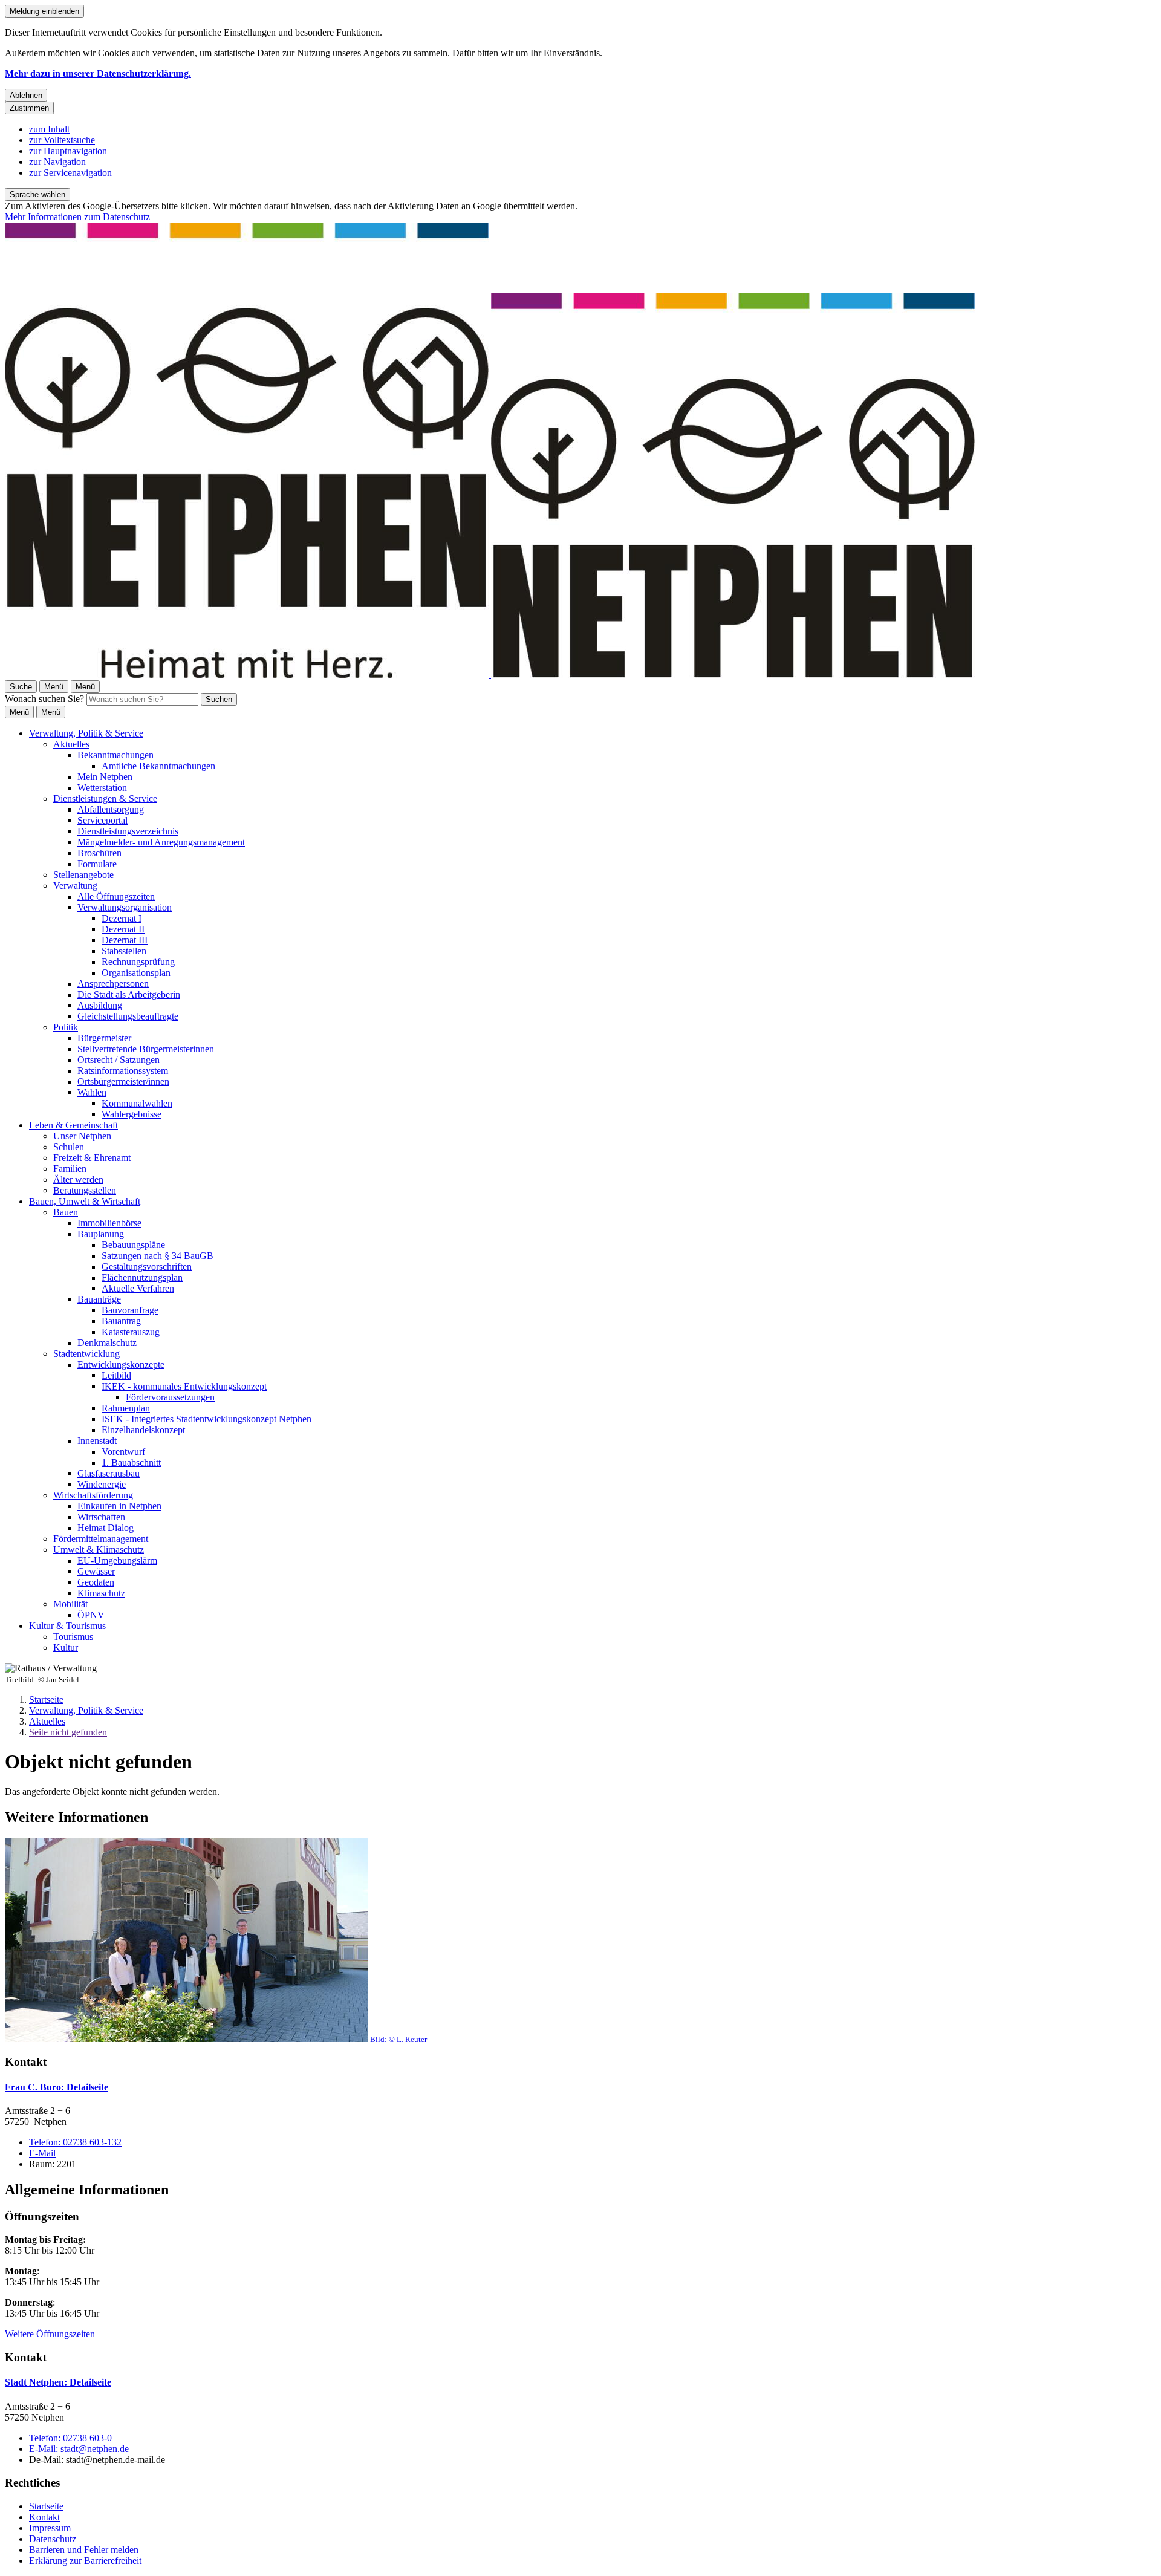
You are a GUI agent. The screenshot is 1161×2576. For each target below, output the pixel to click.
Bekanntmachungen (115, 755)
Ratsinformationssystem (123, 1071)
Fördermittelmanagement (101, 1539)
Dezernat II (123, 929)
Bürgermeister (104, 1038)
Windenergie (102, 1484)
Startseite (46, 1699)
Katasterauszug (131, 1332)
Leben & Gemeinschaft (73, 1125)
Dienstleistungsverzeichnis (128, 831)
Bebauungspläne (133, 1245)
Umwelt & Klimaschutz (99, 1550)
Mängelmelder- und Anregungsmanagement (161, 842)
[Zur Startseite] (490, 675)
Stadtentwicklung (86, 1354)
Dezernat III (125, 940)
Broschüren (99, 853)
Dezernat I (122, 918)
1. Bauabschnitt (131, 1462)
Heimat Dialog (106, 1528)
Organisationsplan (136, 973)
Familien (70, 1169)
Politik (66, 1027)
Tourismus (73, 1637)
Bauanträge (99, 1299)
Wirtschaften (101, 1517)
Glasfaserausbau (109, 1473)
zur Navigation (57, 162)
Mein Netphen (105, 777)
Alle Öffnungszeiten (116, 896)
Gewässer (96, 1571)
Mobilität (70, 1604)
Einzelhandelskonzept (143, 1430)
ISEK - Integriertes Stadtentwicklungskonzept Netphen (207, 1419)
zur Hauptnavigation (68, 151)
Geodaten (96, 1582)
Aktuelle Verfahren (138, 1288)
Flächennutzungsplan (142, 1277)
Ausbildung (100, 1005)
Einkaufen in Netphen (119, 1506)
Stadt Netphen (58, 2382)
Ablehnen (26, 95)
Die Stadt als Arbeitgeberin (129, 994)
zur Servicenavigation (70, 173)
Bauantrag (121, 1321)
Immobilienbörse (109, 1223)
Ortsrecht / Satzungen (119, 1060)
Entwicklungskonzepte (121, 1364)
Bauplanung (101, 1234)
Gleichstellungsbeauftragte (128, 1016)
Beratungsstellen (85, 1190)
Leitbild (116, 1375)
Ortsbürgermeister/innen (123, 1081)
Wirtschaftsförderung (93, 1495)
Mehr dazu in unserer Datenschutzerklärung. (98, 73)
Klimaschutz (101, 1593)
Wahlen (92, 1092)
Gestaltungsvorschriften (147, 1267)
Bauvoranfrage (130, 1310)
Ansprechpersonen (113, 984)
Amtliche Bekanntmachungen (158, 766)
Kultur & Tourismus (67, 1626)
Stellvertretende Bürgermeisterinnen (146, 1049)
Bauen (66, 1212)
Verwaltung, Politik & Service (86, 733)
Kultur (66, 1647)
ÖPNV (91, 1615)
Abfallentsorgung (111, 809)
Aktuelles (71, 744)
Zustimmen (29, 108)
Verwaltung (75, 886)
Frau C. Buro (57, 2087)
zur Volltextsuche (62, 140)
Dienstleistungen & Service (105, 798)
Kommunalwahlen (137, 1103)
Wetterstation (102, 788)
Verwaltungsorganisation (125, 907)
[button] (580, 1941)
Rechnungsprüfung (138, 962)
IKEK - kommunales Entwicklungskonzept (184, 1386)
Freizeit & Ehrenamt (92, 1158)
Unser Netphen (82, 1136)
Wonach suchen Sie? (44, 699)
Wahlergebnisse (132, 1114)
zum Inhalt (49, 129)
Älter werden (78, 1179)
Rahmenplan (126, 1408)
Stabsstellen (124, 951)
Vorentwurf (123, 1452)
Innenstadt (97, 1441)
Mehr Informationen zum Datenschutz (77, 217)
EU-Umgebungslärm (117, 1560)
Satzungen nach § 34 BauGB (158, 1256)
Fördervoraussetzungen (170, 1397)
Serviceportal (102, 820)
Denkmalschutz (107, 1343)
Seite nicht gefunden (68, 1732)
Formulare (97, 864)
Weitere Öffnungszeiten (50, 2334)
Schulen (69, 1147)
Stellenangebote (83, 875)
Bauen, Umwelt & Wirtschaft (85, 1201)
